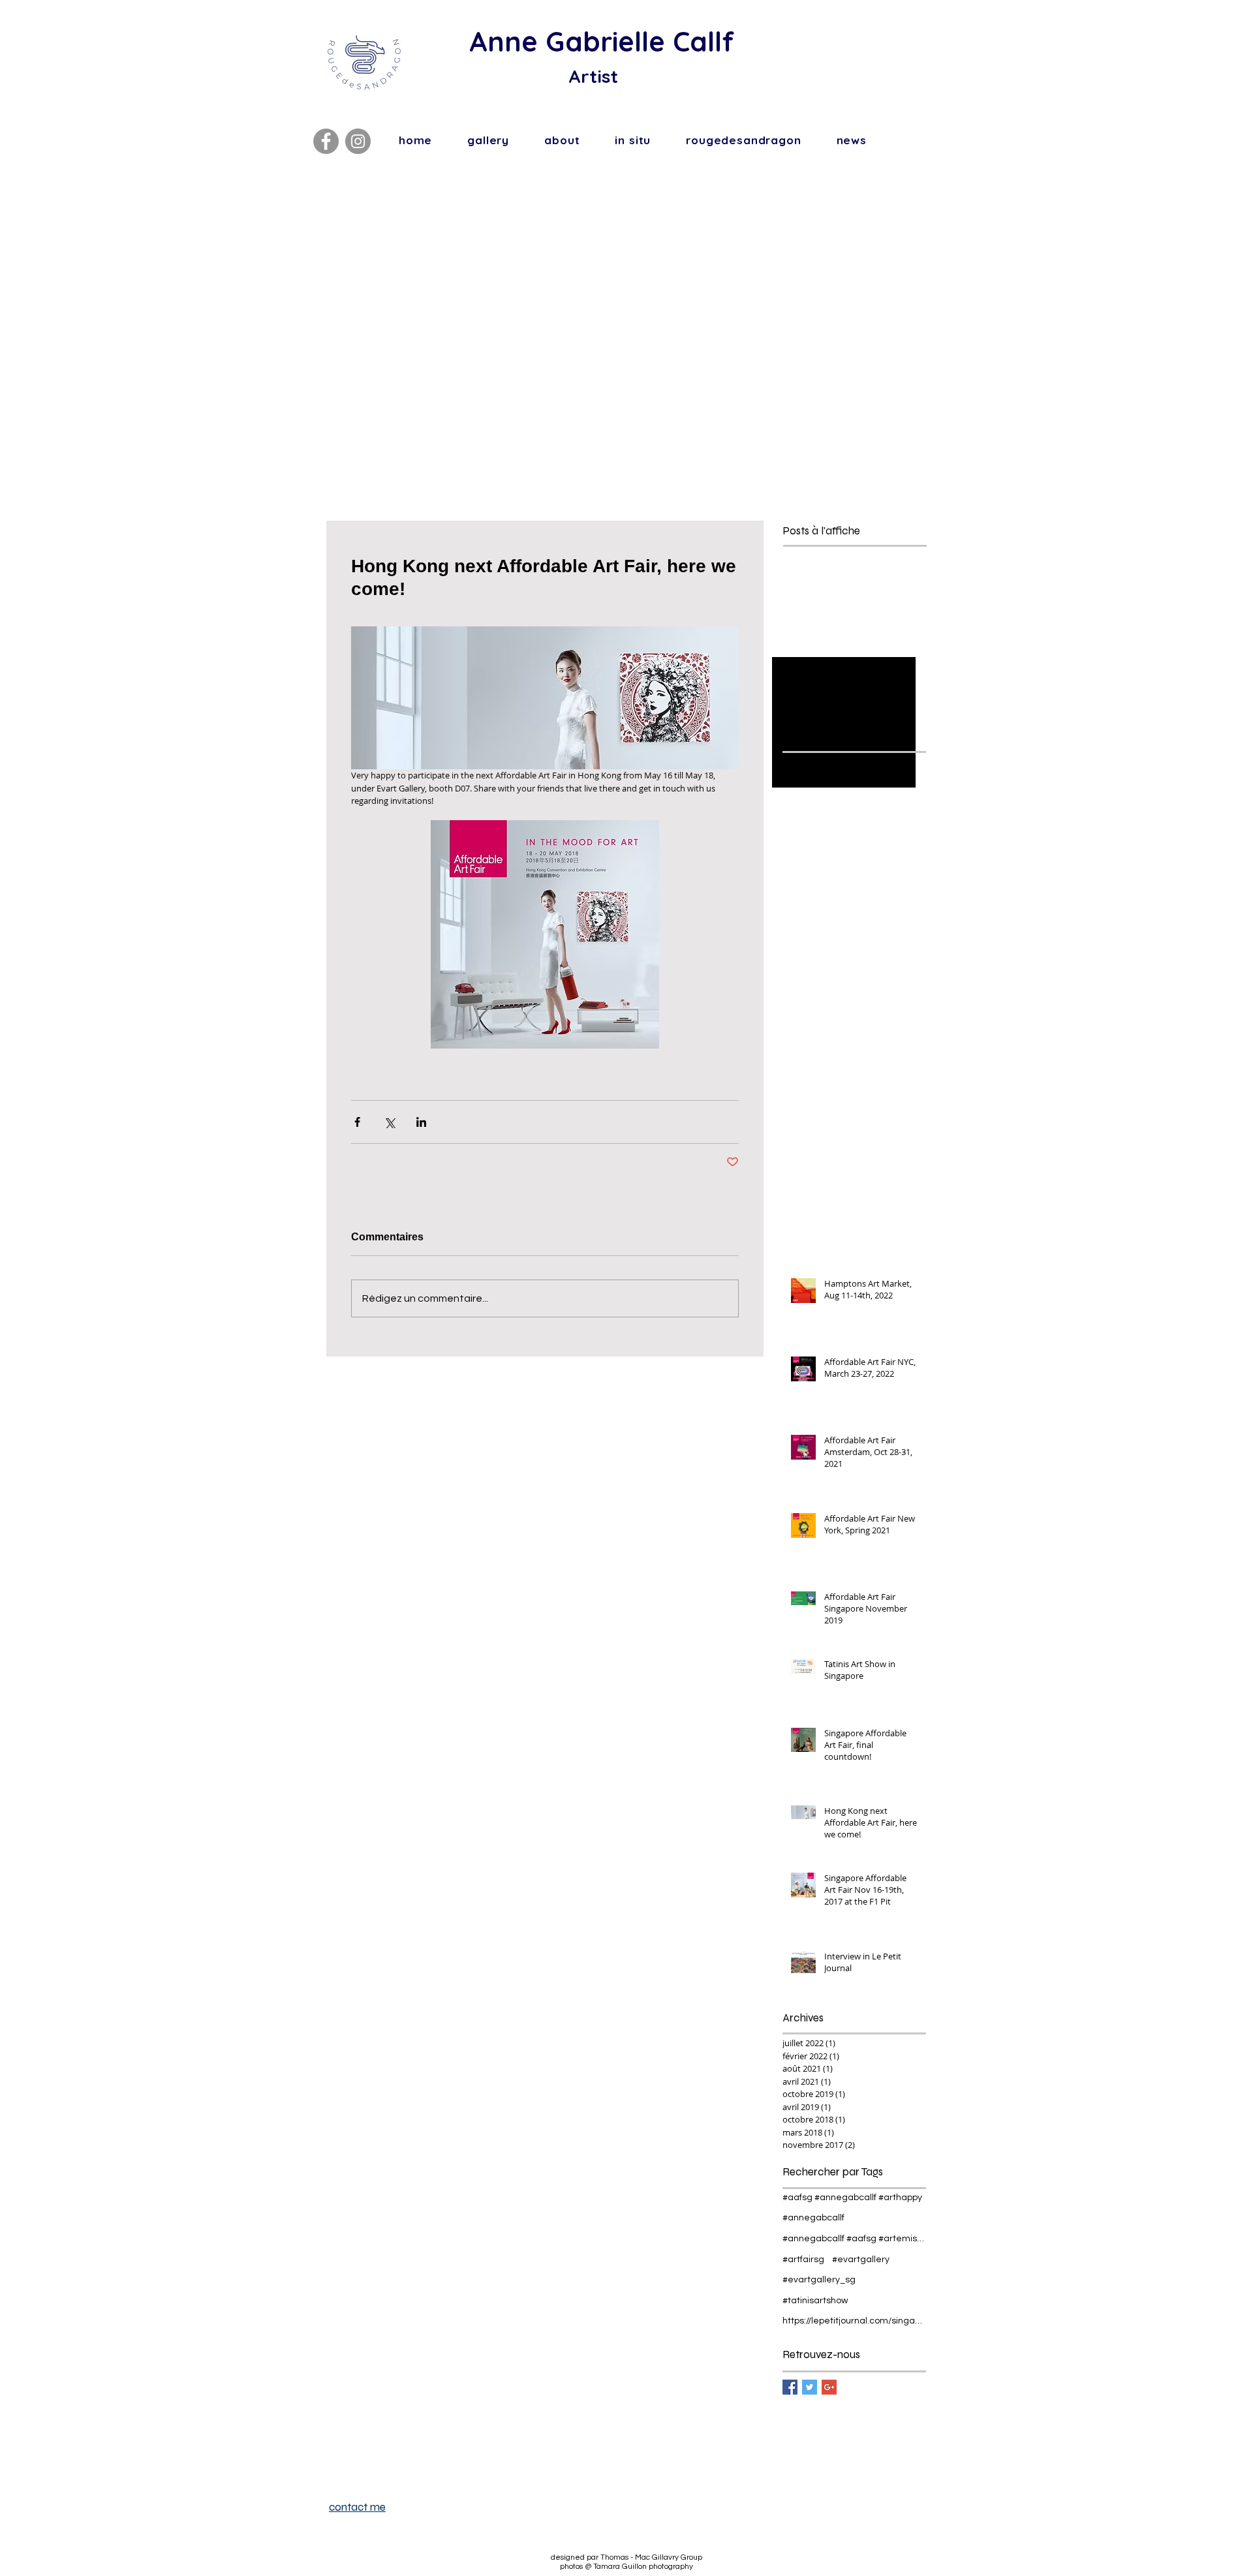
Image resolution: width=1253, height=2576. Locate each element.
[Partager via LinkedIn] (421, 1122)
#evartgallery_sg (819, 2280)
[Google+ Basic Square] (829, 2387)
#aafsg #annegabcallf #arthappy (852, 2198)
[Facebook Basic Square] (790, 2387)
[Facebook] (326, 141)
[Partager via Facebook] (357, 1122)
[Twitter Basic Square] (810, 2387)
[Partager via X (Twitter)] (389, 1122)
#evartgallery (861, 2260)
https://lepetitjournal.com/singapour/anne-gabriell (854, 2321)
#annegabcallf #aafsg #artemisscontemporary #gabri (854, 2239)
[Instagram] (358, 141)
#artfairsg (803, 2260)
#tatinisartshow (815, 2301)
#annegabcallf (813, 2218)
